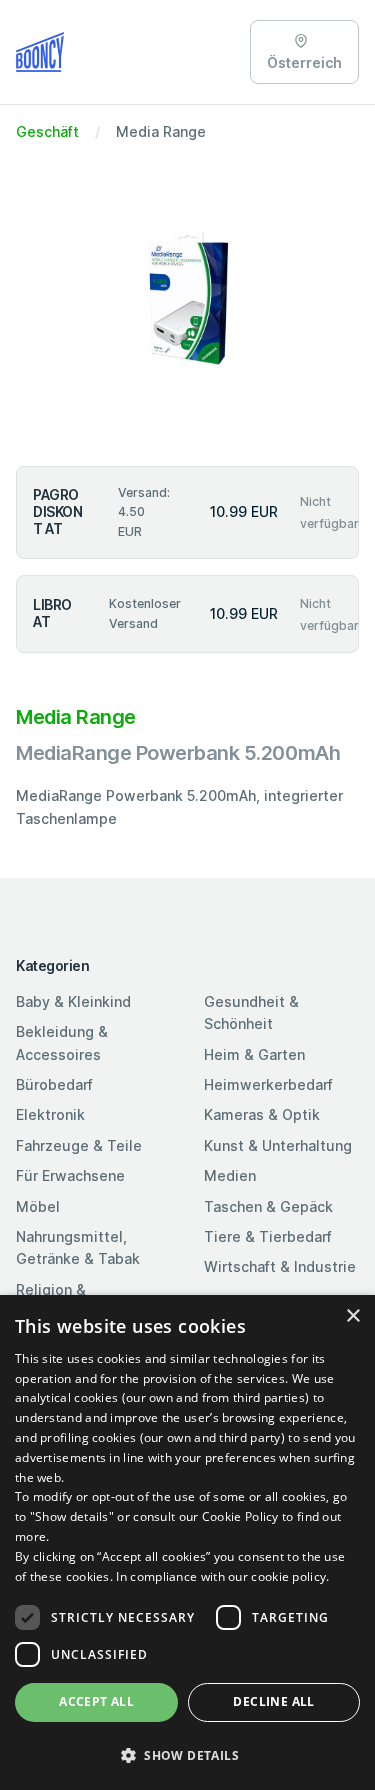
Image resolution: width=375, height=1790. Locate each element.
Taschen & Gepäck (268, 1206)
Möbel (38, 1206)
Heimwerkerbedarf (268, 1084)
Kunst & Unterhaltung (278, 1145)
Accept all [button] (96, 1701)
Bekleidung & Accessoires (62, 1042)
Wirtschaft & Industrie (280, 1266)
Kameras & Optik (262, 1114)
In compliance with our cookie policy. (222, 1576)
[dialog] (187, 1542)
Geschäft (47, 131)
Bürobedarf (54, 1084)
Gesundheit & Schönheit (251, 1012)
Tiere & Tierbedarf (268, 1236)
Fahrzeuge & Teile (79, 1145)
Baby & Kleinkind (73, 1001)
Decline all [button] (273, 1701)
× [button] (352, 1316)
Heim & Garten (254, 1054)
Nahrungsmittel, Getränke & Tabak (78, 1247)
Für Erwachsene (70, 1175)
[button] (187, 1755)
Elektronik (50, 1114)
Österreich (304, 62)
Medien (230, 1175)
